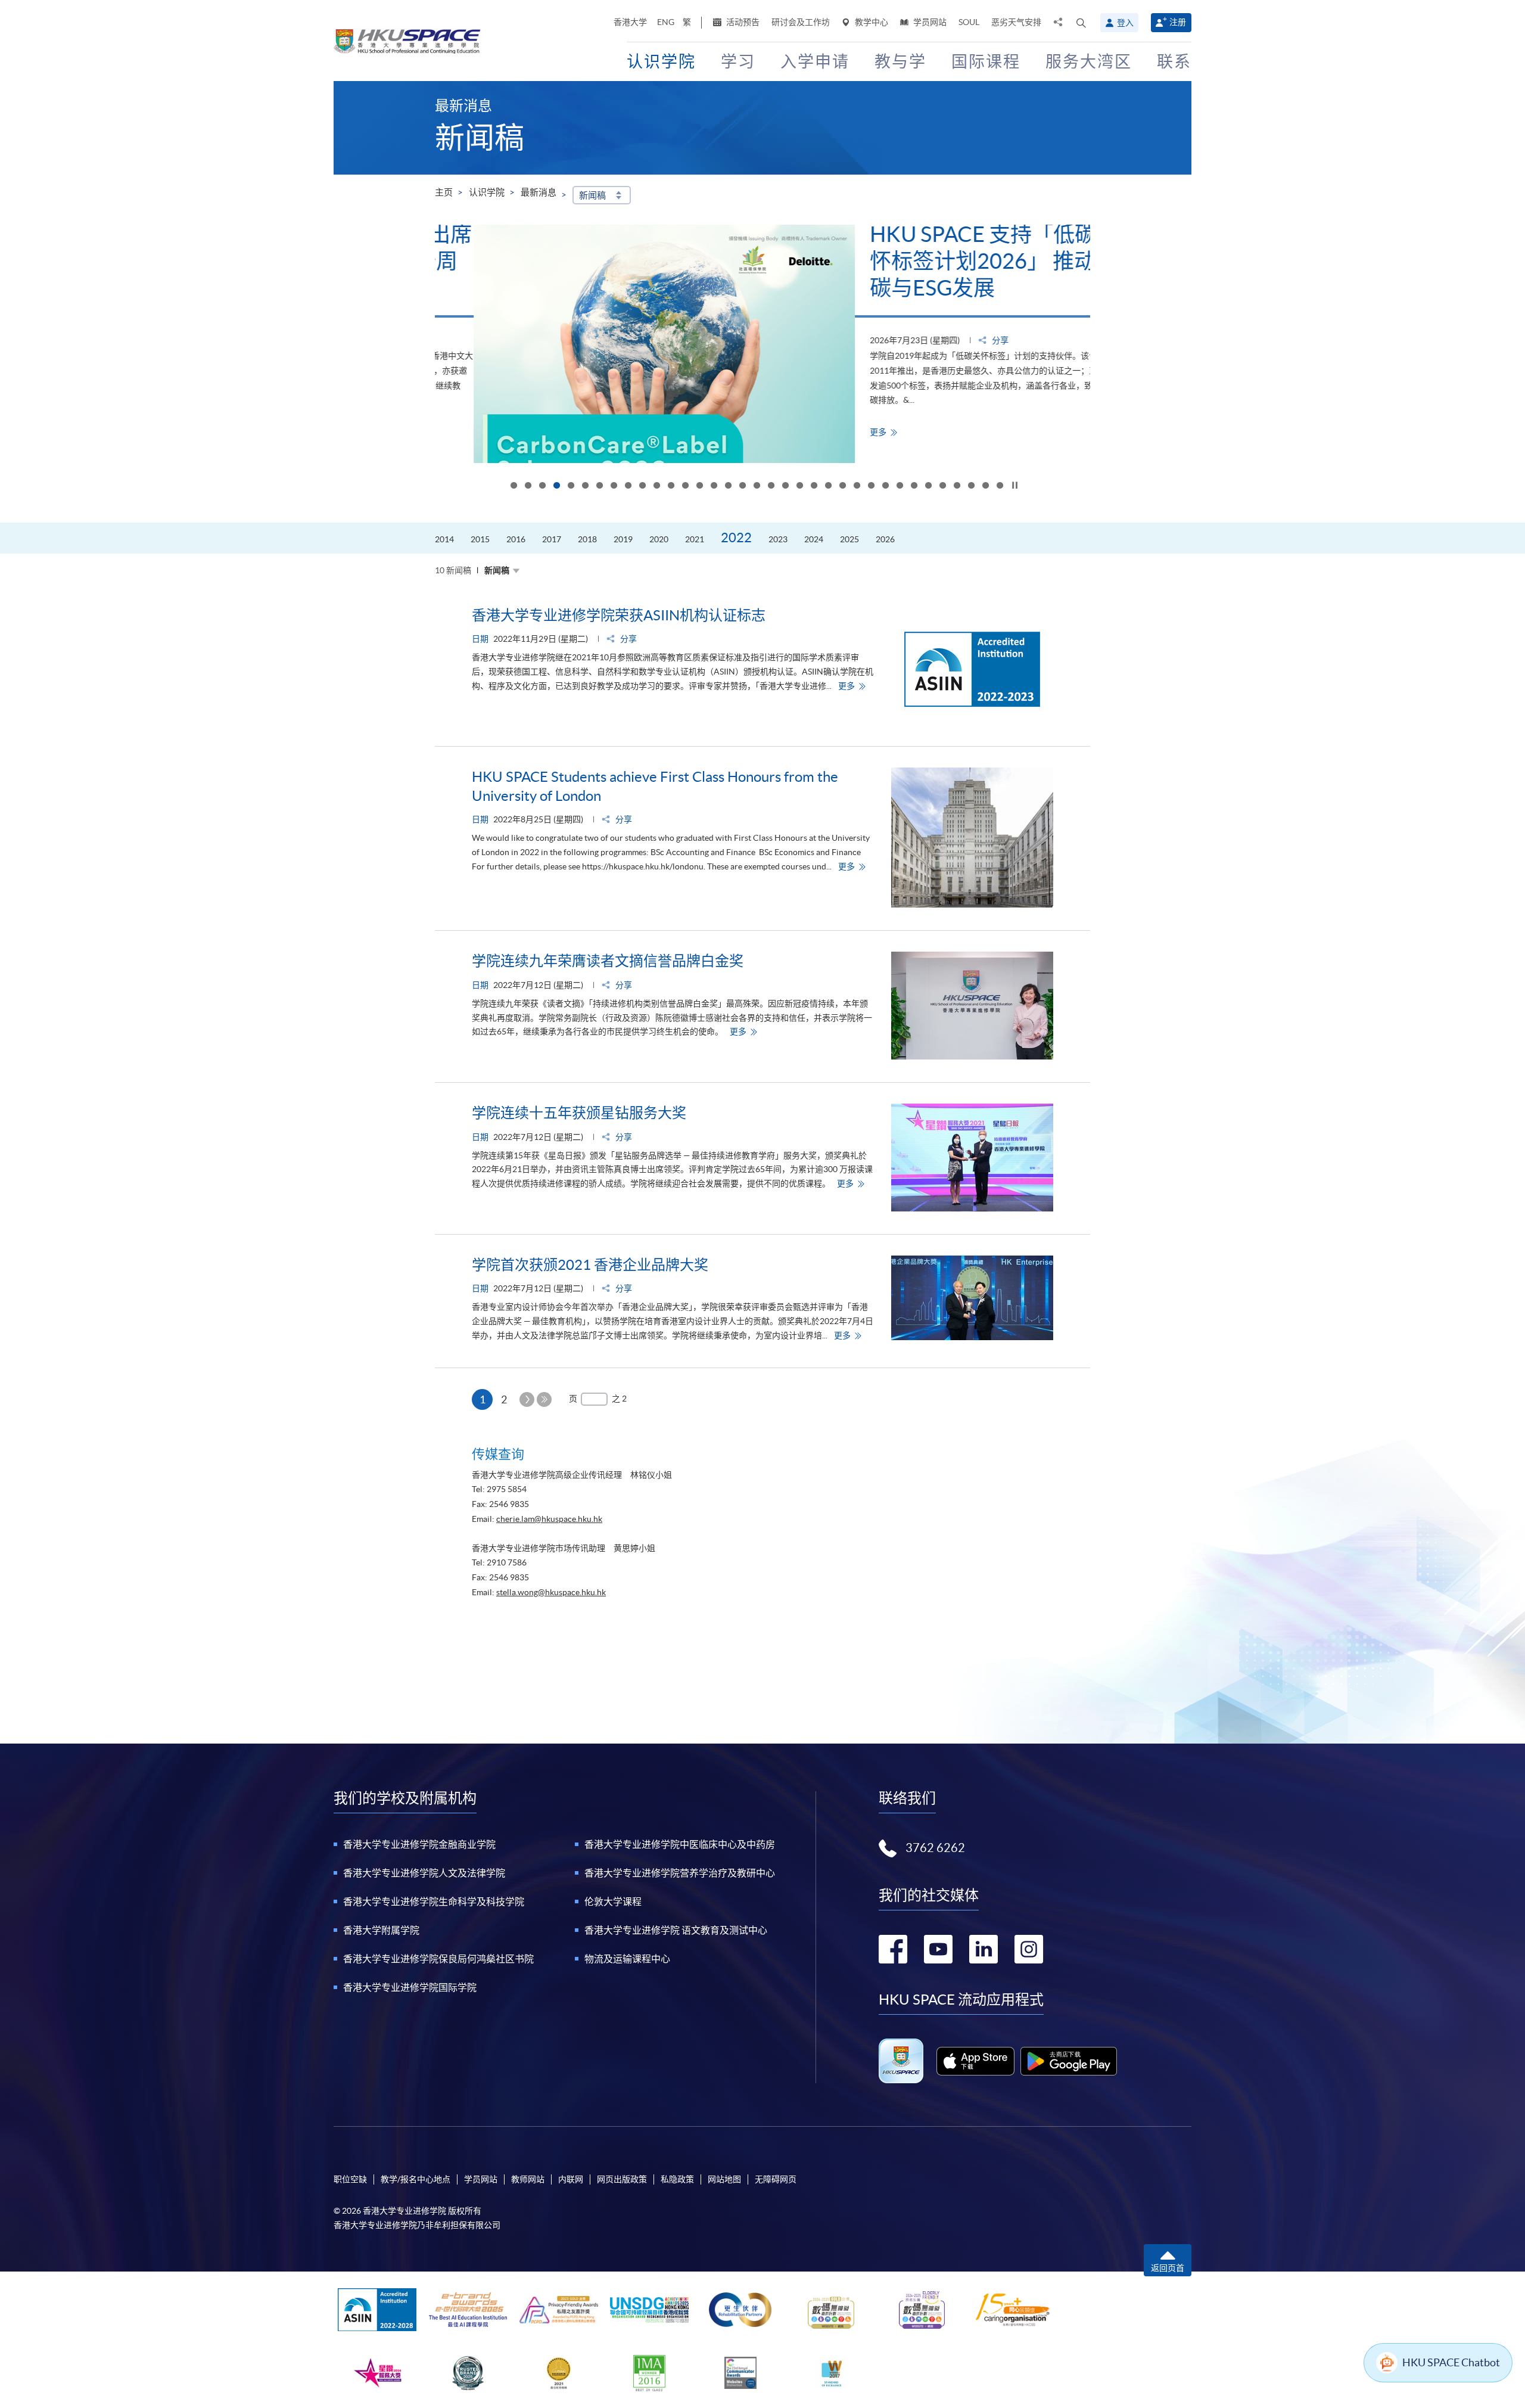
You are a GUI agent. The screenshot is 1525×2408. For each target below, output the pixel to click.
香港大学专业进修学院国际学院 (410, 1987)
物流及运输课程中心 (627, 1959)
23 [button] (828, 486)
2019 (623, 539)
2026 (885, 539)
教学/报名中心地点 (416, 2179)
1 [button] (513, 486)
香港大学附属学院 (381, 1930)
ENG (666, 22)
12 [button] (671, 486)
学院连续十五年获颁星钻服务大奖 (579, 1113)
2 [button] (528, 486)
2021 (695, 539)
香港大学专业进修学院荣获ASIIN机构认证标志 (619, 615)
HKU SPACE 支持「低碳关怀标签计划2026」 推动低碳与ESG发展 (955, 261)
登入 (1125, 23)
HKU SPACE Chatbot (1451, 2362)
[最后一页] (544, 1399)
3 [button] (542, 486)
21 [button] (799, 486)
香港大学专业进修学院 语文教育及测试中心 (676, 1930)
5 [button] (571, 486)
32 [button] (957, 486)
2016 (516, 539)
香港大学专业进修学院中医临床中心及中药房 (680, 1844)
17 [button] (742, 486)
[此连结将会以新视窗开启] (975, 2061)
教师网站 (528, 2179)
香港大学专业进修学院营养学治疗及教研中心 (680, 1873)
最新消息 (539, 192)
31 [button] (942, 486)
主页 (444, 192)
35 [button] (1000, 486)
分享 (961, 340)
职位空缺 (350, 2179)
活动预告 (742, 22)
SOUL (969, 22)
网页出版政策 (622, 2179)
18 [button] (757, 486)
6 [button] (585, 486)
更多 (847, 432)
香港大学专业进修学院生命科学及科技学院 (434, 1901)
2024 (814, 539)
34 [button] (985, 486)
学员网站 (929, 22)
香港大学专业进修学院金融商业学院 (419, 1844)
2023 (778, 539)
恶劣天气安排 (1016, 22)
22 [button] (814, 486)
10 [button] (642, 486)
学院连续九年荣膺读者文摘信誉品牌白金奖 (608, 961)
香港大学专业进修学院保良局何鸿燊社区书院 (438, 1959)
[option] (762, 344)
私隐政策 (677, 2179)
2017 (552, 539)
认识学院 (487, 192)
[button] (1081, 23)
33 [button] (971, 486)
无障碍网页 (776, 2179)
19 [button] (771, 486)
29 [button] (914, 486)
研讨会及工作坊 (801, 22)
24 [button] (842, 486)
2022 (736, 537)
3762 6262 (935, 1848)
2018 (587, 539)
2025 (849, 539)
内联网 (571, 2179)
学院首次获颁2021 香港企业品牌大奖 (590, 1265)
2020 (659, 539)
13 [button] (685, 486)
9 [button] (628, 486)
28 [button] (900, 486)
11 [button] (656, 486)
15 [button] (714, 486)
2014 (444, 539)
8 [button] (614, 486)
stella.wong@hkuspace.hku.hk (551, 1592)
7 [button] (599, 486)
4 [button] (556, 486)
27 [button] (885, 486)
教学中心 (871, 22)
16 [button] (728, 486)
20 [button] (785, 486)
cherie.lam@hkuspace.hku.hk (549, 1519)
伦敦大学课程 (613, 1901)
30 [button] (928, 486)
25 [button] (857, 486)
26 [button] (871, 486)
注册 (1178, 22)
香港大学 (630, 22)
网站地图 (724, 2179)
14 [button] (699, 486)
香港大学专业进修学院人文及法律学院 (424, 1873)
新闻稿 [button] (592, 195)
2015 (480, 539)
